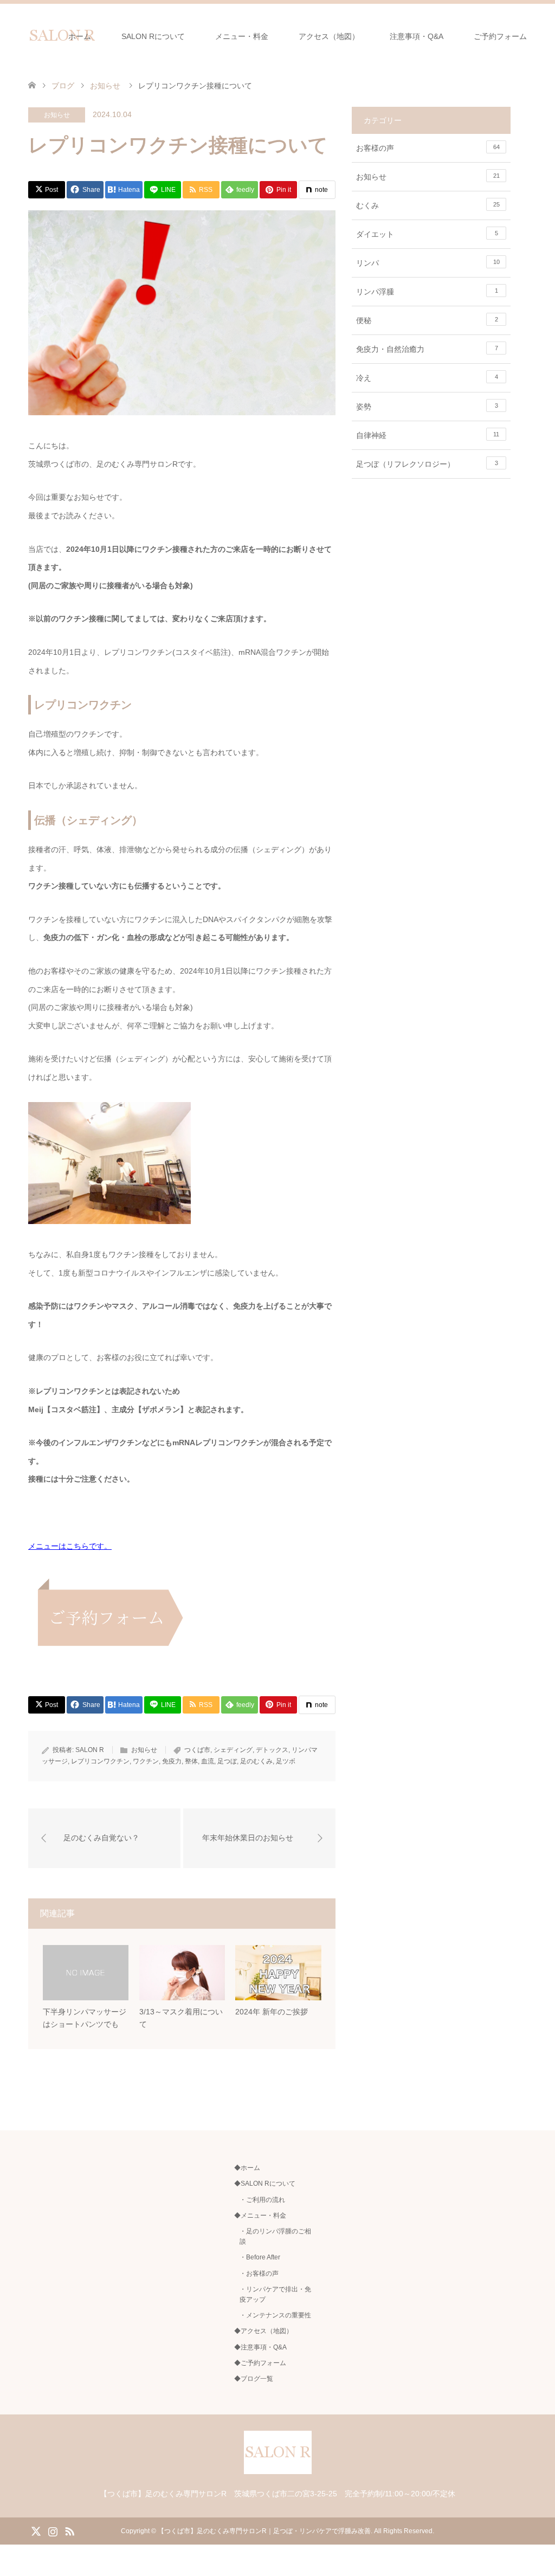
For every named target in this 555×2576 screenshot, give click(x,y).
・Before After (260, 2257)
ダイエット (427, 234)
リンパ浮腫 (427, 292)
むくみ (428, 205)
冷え (427, 378)
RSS (69, 2530)
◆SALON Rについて (265, 2184)
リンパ (428, 263)
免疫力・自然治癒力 (427, 349)
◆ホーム (247, 2168)
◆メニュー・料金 (260, 2216)
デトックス (272, 1750)
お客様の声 (428, 148)
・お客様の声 (259, 2274)
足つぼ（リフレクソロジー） (427, 464)
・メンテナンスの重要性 (275, 2315)
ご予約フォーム (500, 36)
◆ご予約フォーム (260, 2363)
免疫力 (172, 1761)
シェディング (233, 1750)
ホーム (80, 36)
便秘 (427, 320)
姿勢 (427, 407)
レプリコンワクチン (100, 1761)
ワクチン (146, 1761)
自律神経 (428, 435)
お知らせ (57, 115)
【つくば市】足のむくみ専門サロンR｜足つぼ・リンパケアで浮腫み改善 (264, 2531)
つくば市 (197, 1750)
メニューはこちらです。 (70, 1546)
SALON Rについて (153, 36)
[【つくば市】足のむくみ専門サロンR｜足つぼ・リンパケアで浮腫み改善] (278, 2469)
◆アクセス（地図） (263, 2331)
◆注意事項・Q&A (260, 2347)
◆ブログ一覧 (254, 2379)
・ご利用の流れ (262, 2200)
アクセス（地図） (329, 36)
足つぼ (227, 1761)
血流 (208, 1761)
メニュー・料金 (242, 36)
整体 (191, 1761)
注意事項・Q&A (417, 36)
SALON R (90, 1750)
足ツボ (286, 1761)
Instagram (53, 2530)
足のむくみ (256, 1761)
